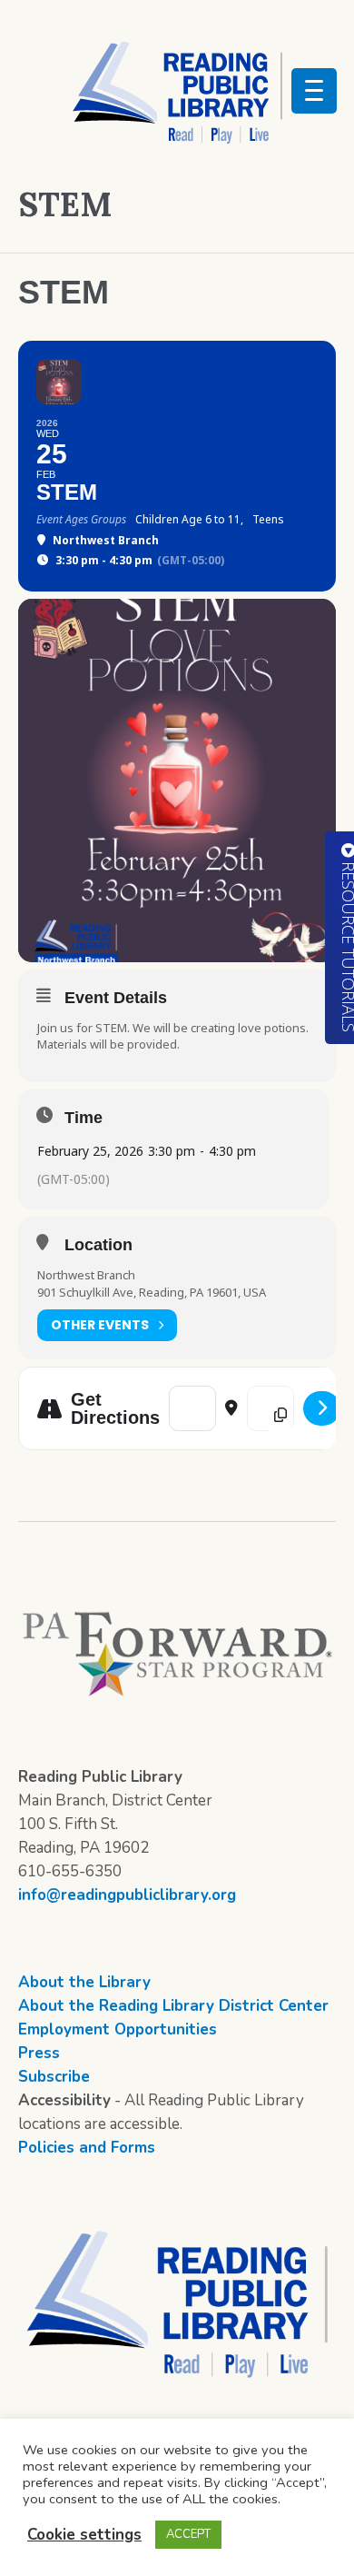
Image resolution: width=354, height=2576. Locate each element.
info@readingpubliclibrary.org (127, 1895)
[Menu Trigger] (314, 91)
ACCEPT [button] (188, 2534)
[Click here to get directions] (322, 1408)
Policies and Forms (87, 2148)
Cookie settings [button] (84, 2535)
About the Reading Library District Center (173, 2006)
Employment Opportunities (118, 2029)
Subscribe (54, 2077)
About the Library (84, 1982)
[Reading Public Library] (177, 92)
